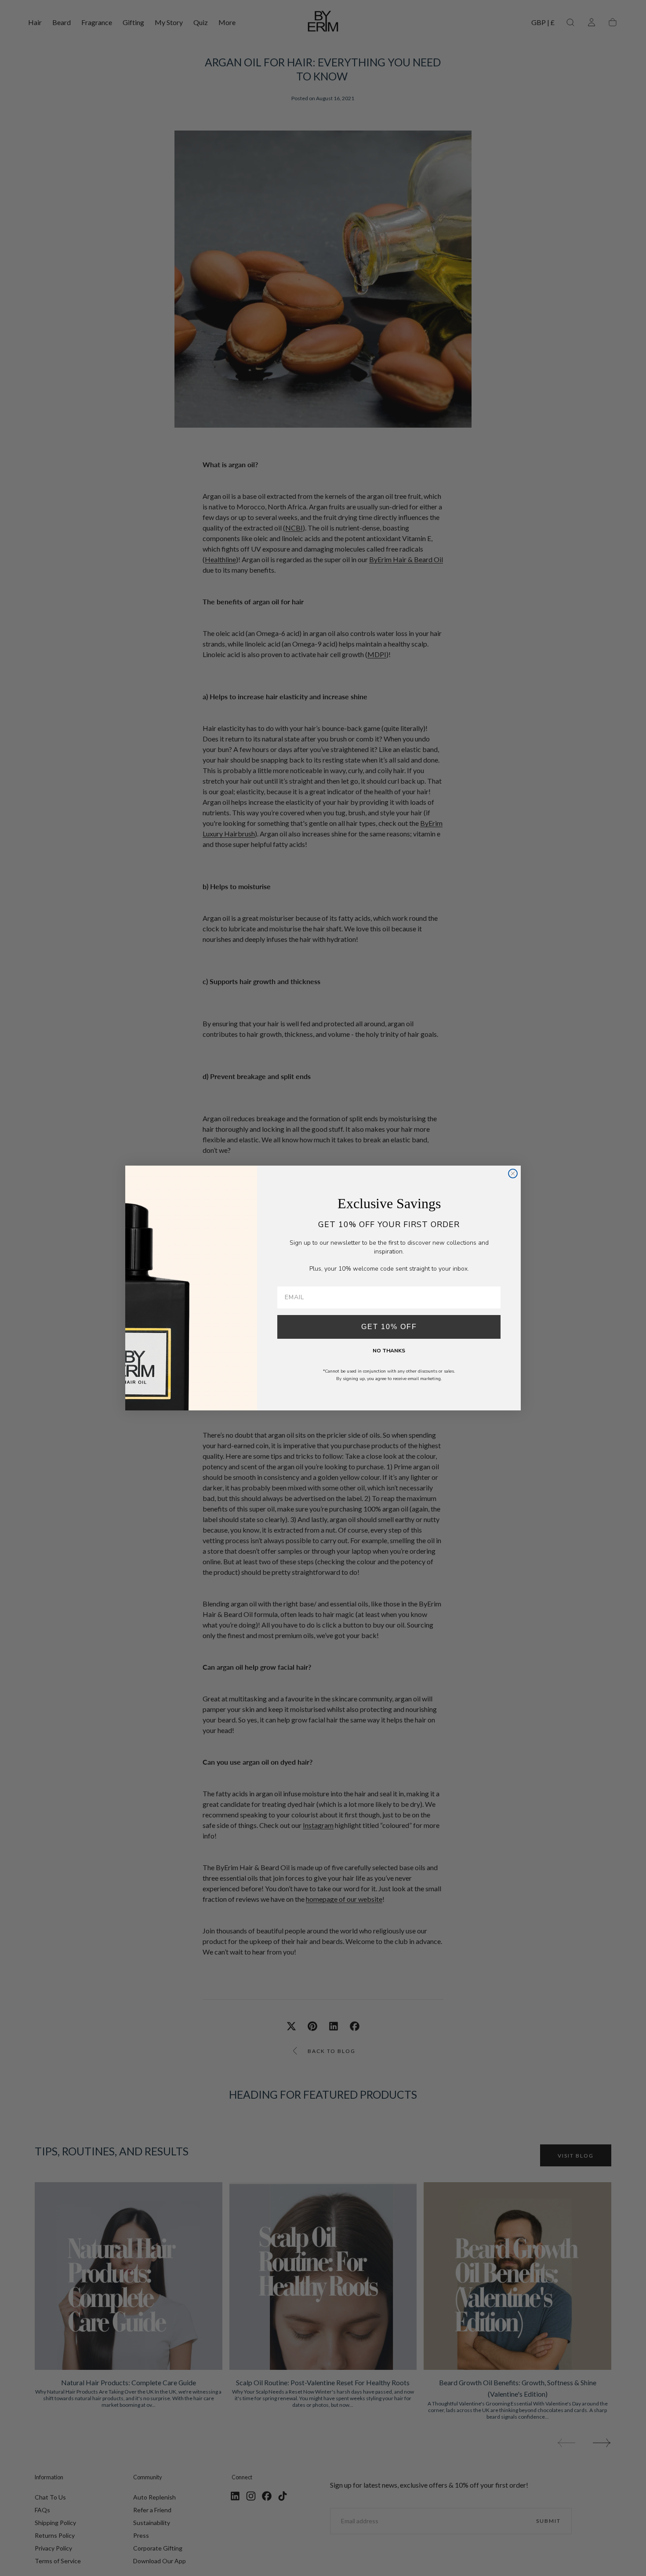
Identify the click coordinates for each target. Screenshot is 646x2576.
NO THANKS (389, 1351)
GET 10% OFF (389, 1327)
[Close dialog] (513, 1174)
